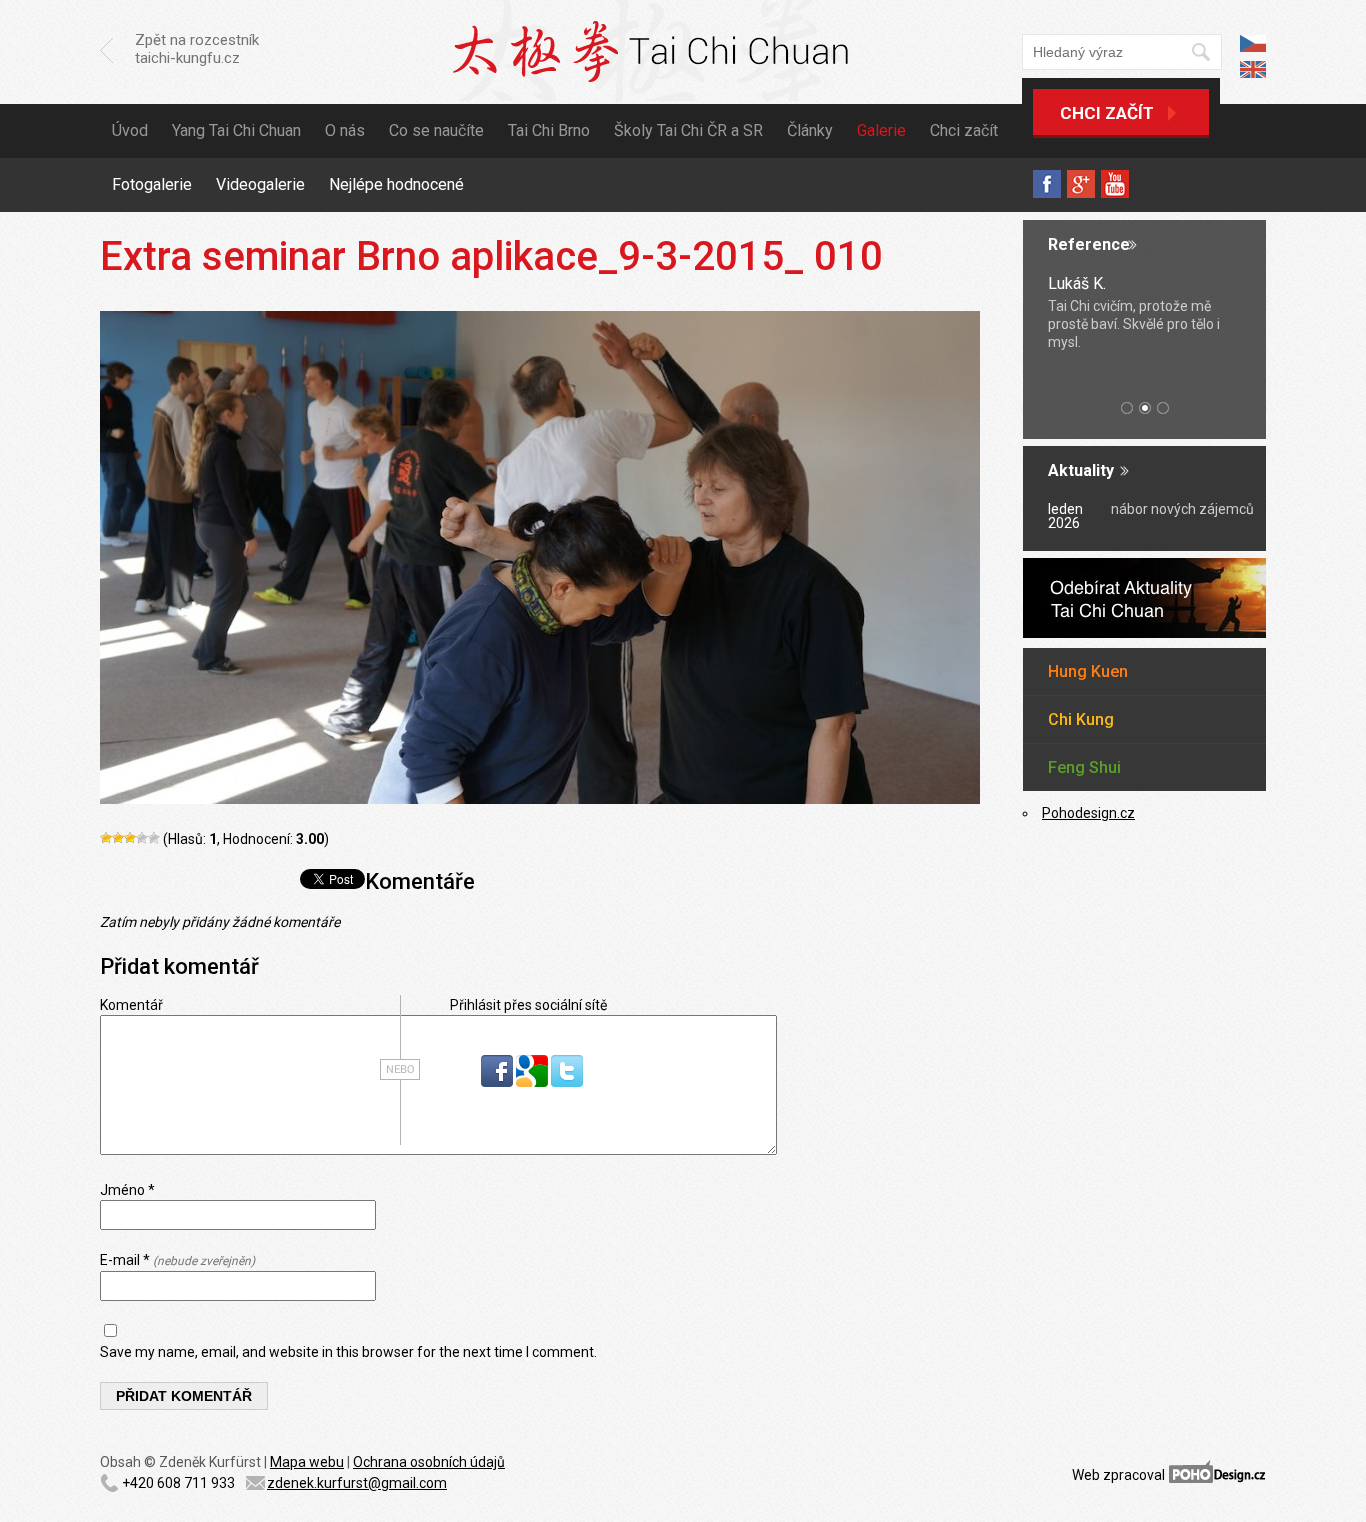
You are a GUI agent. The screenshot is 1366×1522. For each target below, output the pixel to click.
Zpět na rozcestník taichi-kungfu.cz (197, 49)
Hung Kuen (1088, 671)
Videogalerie (260, 184)
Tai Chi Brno (549, 130)
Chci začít (1107, 113)
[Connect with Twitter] (567, 1082)
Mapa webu (307, 1462)
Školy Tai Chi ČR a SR (688, 130)
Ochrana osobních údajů (429, 1462)
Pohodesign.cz (1088, 813)
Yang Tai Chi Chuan (236, 130)
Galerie (881, 130)
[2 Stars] (118, 838)
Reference (1089, 244)
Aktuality (1081, 470)
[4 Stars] (142, 838)
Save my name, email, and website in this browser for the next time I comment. (348, 1352)
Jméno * (127, 1190)
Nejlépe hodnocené (396, 184)
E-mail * (177, 1260)
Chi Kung (1081, 719)
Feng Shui (1084, 767)
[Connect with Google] (533, 1082)
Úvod (130, 130)
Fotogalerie (152, 184)
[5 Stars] (154, 838)
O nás (345, 130)
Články (810, 130)
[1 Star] (106, 838)
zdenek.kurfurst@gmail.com (357, 1483)
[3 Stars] (130, 838)
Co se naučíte (436, 130)
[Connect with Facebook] (498, 1082)
